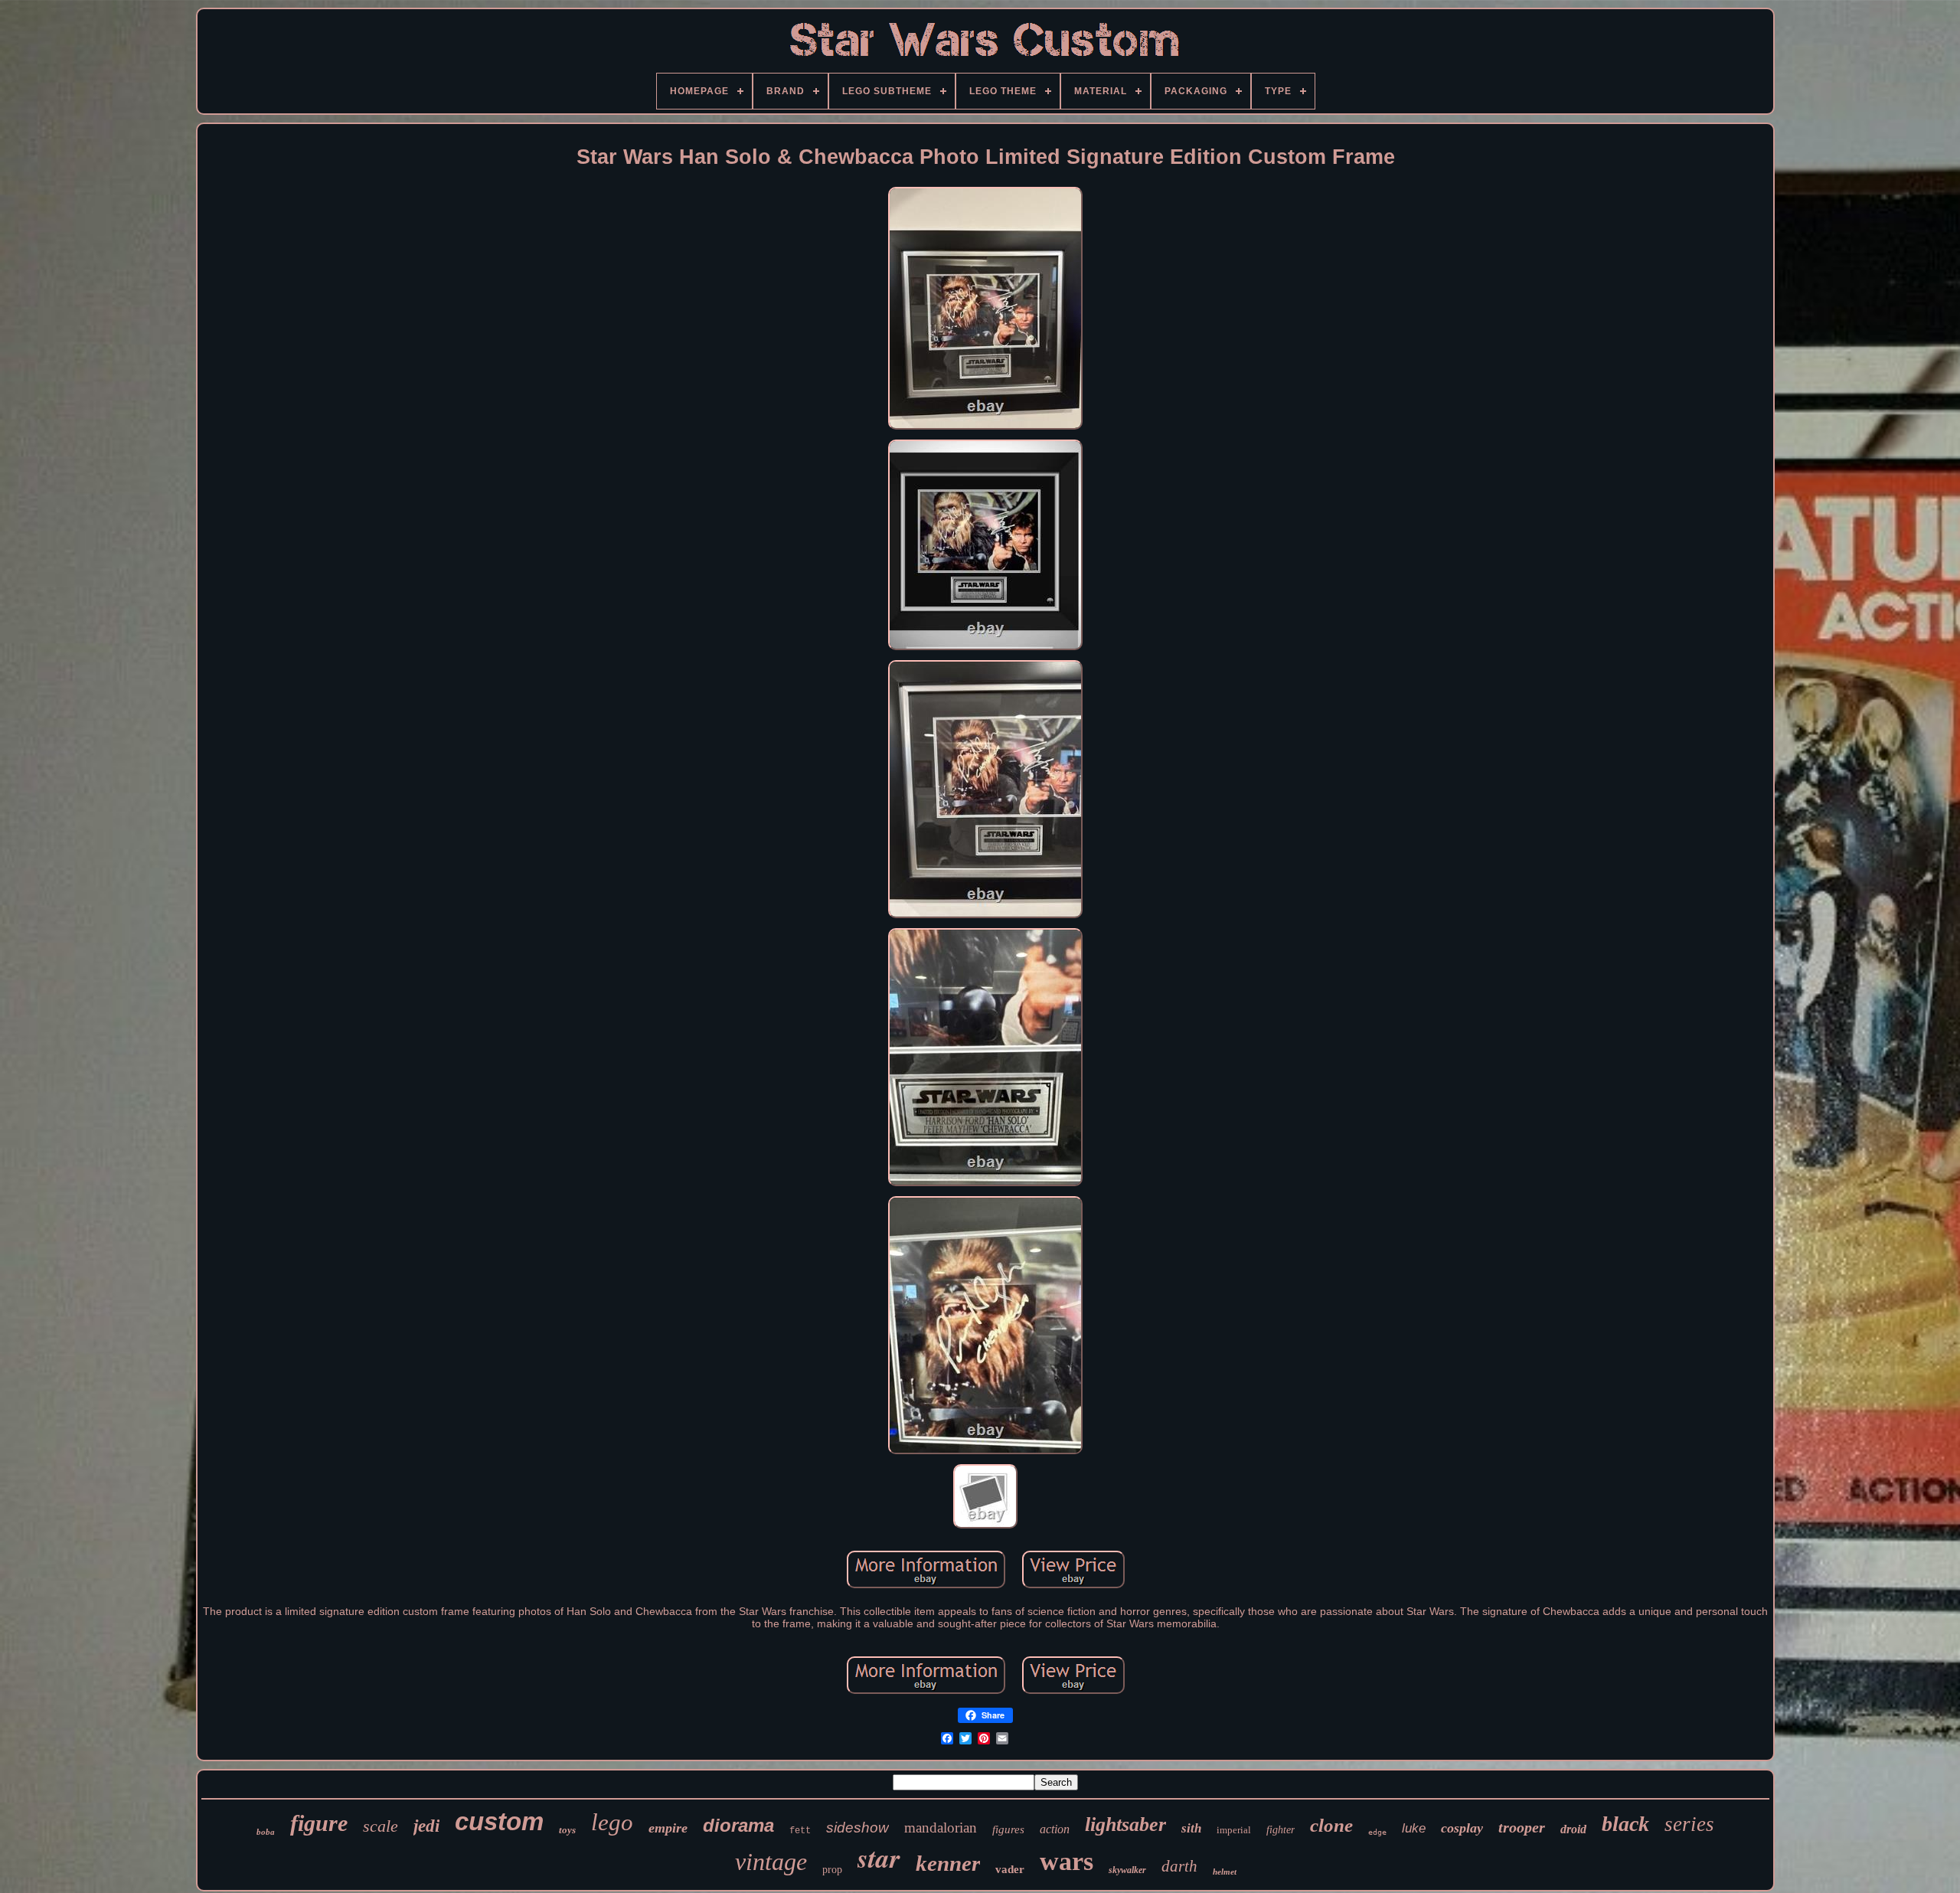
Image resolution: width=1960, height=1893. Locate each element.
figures (1008, 1829)
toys (567, 1830)
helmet (1225, 1872)
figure (319, 1823)
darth (1179, 1866)
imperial (1234, 1830)
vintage (771, 1862)
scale (381, 1826)
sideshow (857, 1828)
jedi (426, 1826)
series (1689, 1824)
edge (1377, 1832)
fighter (1281, 1830)
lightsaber (1125, 1824)
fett (800, 1831)
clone (1331, 1825)
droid (1573, 1829)
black (1625, 1824)
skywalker (1127, 1870)
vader (1010, 1869)
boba (266, 1832)
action (1055, 1829)
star (879, 1857)
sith (1191, 1828)
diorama (738, 1825)
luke (1414, 1828)
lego (612, 1822)
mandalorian (941, 1828)
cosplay (1462, 1828)
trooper (1522, 1827)
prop (832, 1870)
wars (1067, 1861)
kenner (948, 1863)
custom (499, 1821)
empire (668, 1828)
